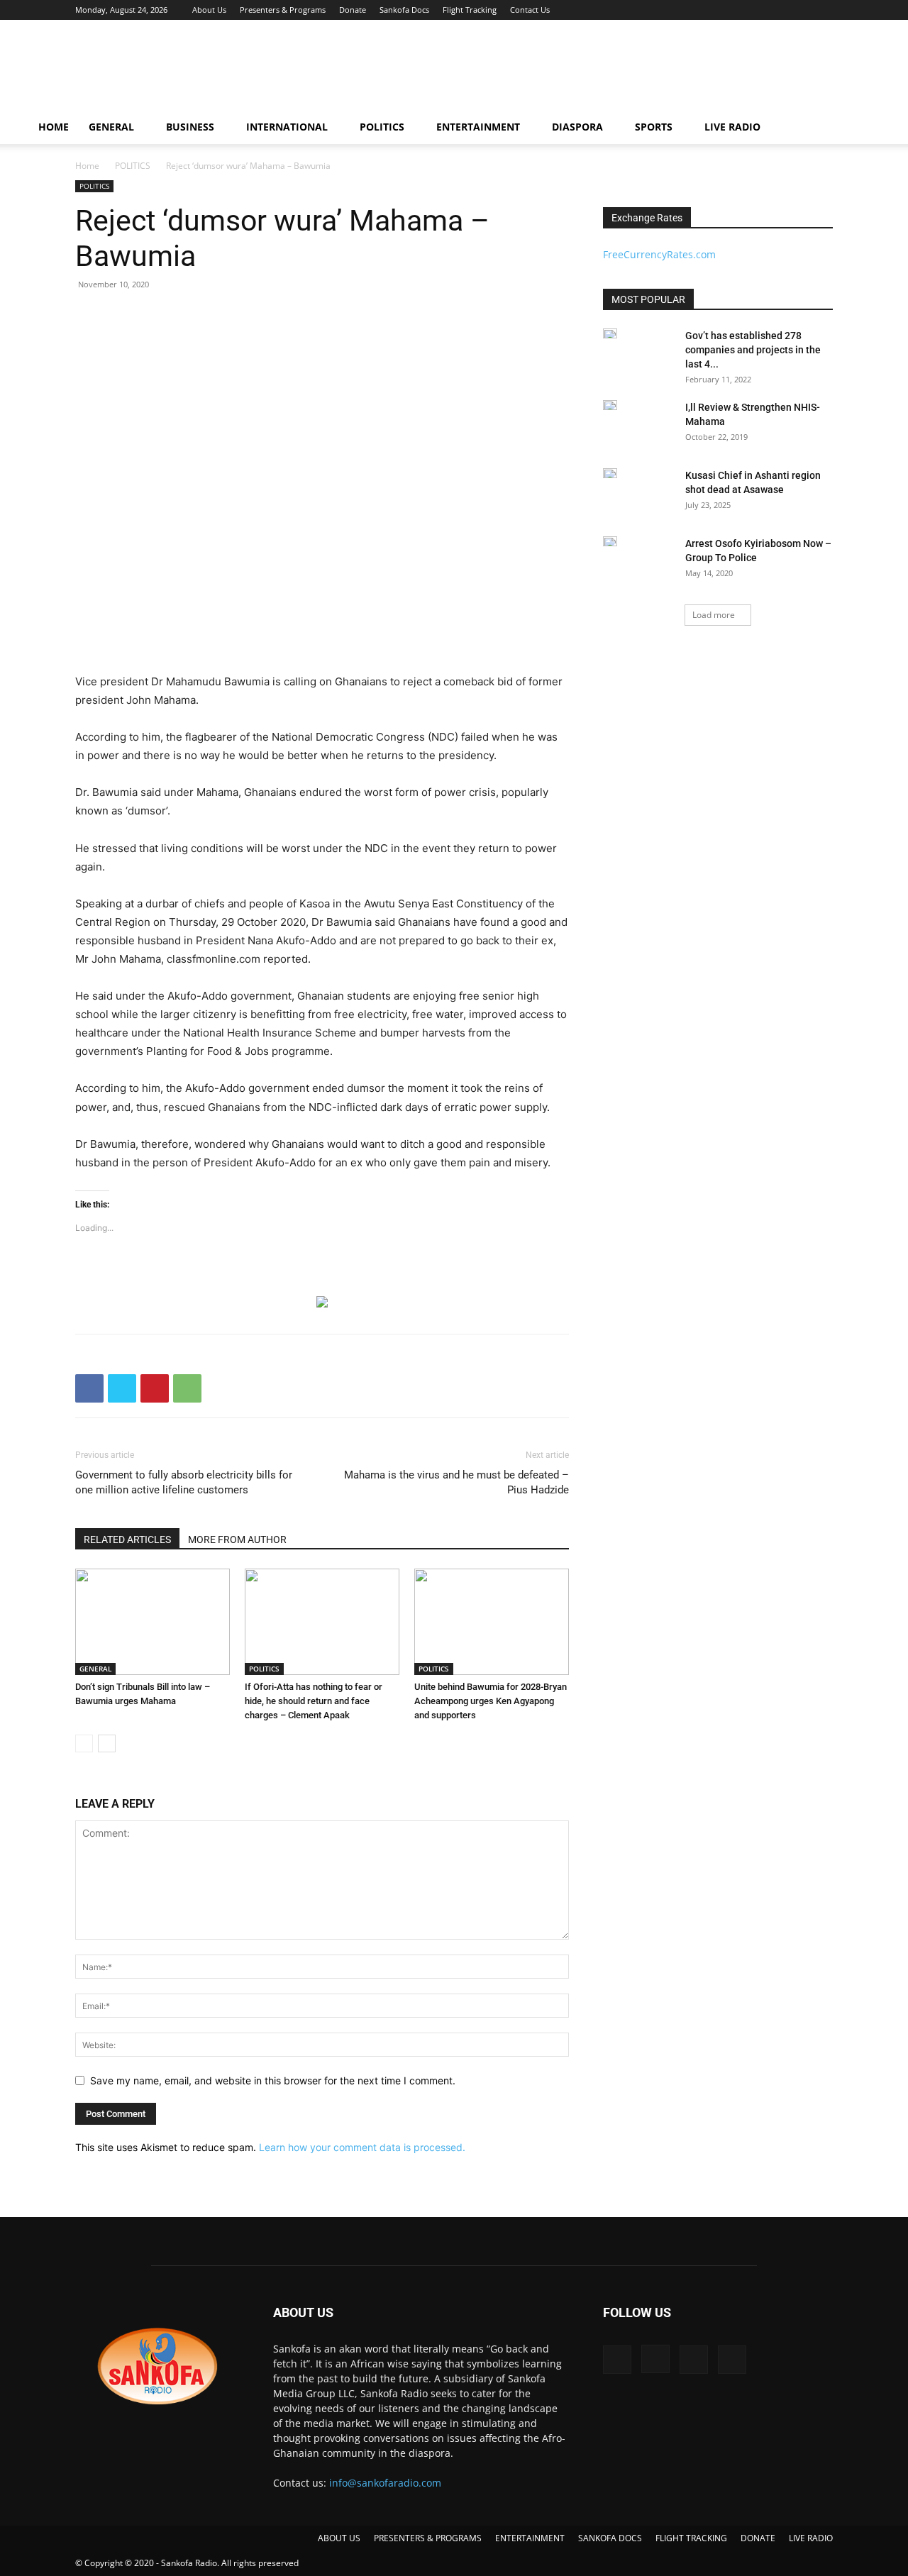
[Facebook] (752, 10)
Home (87, 166)
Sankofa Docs (404, 10)
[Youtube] (822, 10)
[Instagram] (775, 10)
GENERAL (111, 127)
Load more (714, 615)
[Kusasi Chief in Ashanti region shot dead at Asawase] (610, 473)
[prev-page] (84, 1743)
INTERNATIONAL (287, 127)
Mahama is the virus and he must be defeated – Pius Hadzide (456, 1482)
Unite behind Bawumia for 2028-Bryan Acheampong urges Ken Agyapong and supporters (491, 1701)
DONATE (758, 2538)
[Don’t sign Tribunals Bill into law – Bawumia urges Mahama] (153, 1622)
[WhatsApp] (187, 1388)
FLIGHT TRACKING (691, 2538)
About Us (209, 10)
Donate (353, 10)
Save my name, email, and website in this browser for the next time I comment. (273, 2080)
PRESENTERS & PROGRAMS (428, 2538)
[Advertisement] (575, 72)
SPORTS (654, 127)
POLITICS (382, 127)
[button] (863, 128)
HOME (54, 127)
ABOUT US (339, 2538)
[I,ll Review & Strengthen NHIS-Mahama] (610, 405)
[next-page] (107, 1743)
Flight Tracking (470, 10)
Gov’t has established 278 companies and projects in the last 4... (753, 350)
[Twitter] (799, 10)
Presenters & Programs (283, 10)
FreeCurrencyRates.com (659, 254)
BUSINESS (190, 127)
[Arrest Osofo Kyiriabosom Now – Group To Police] (610, 541)
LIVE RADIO (732, 127)
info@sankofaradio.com (385, 2483)
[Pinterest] (155, 1388)
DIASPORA (577, 127)
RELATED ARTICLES (127, 1539)
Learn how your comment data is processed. (362, 2147)
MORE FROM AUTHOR (237, 1539)
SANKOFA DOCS (610, 2538)
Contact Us (530, 10)
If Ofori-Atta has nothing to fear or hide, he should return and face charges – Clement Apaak (314, 1701)
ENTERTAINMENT (478, 127)
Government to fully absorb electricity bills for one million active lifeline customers (184, 1482)
